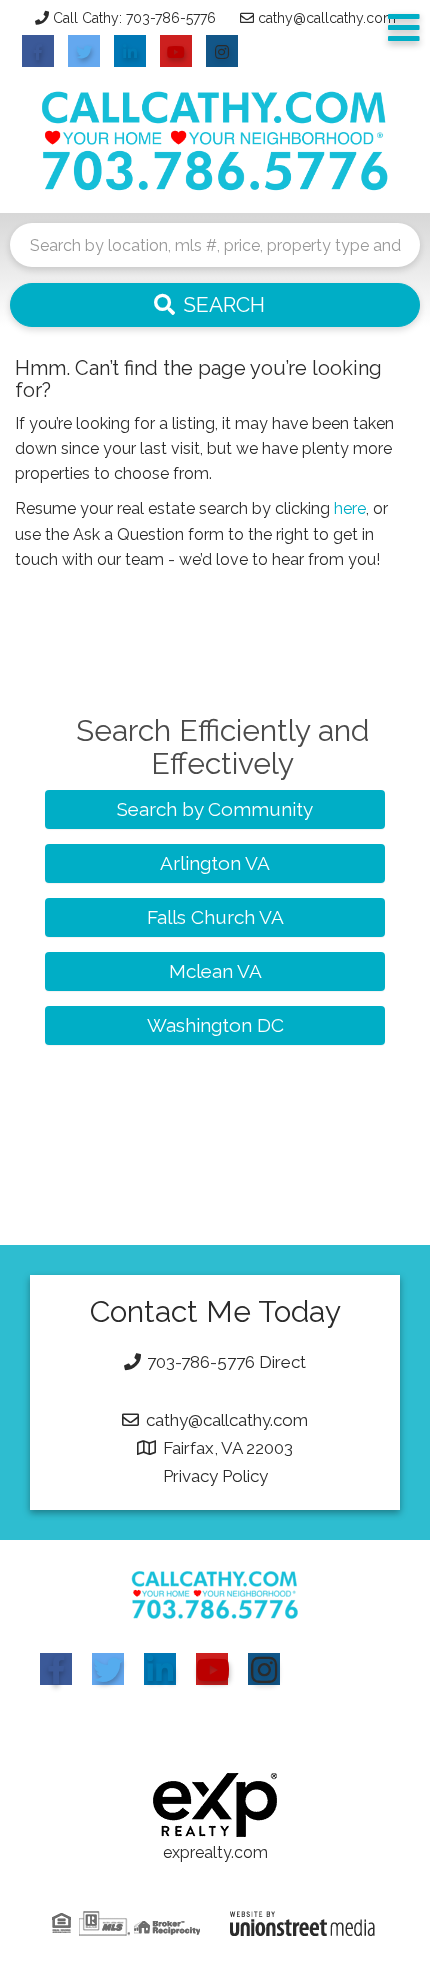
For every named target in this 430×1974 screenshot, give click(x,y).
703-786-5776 (201, 1362)
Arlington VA (215, 863)
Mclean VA (215, 971)
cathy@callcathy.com (327, 18)
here (350, 508)
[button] (215, 305)
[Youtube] (212, 1669)
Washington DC (215, 1025)
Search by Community (215, 809)
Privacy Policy (215, 1476)
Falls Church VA (215, 917)
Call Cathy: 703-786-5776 (134, 18)
